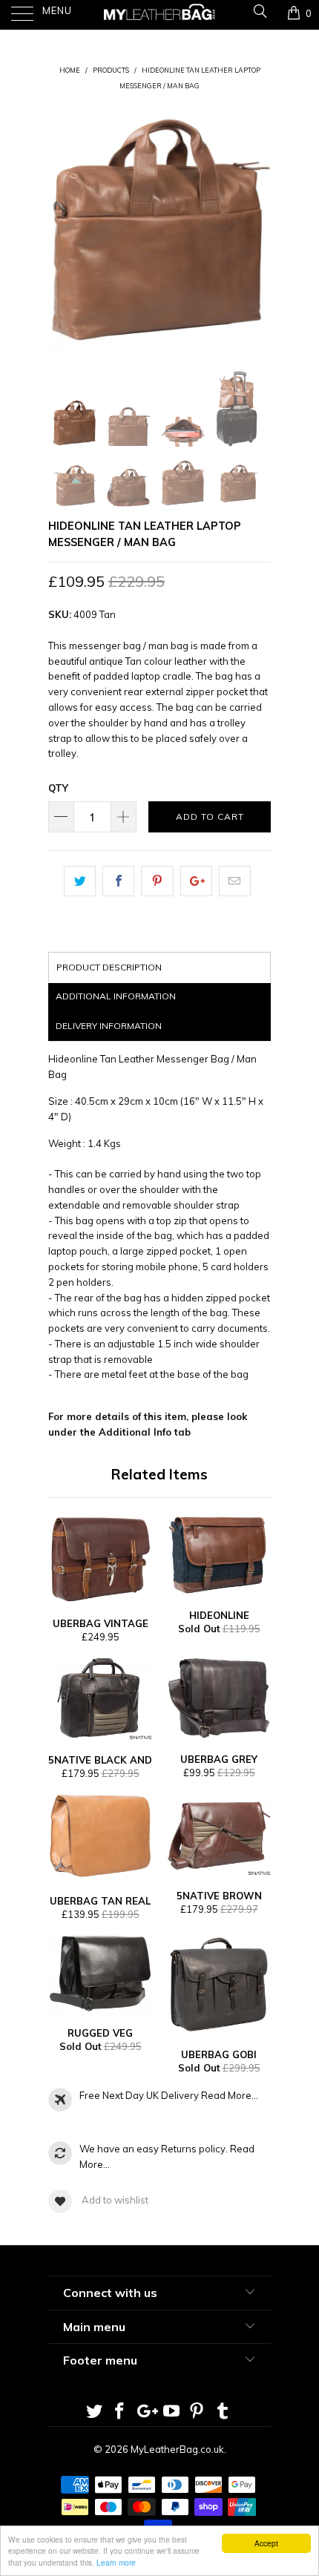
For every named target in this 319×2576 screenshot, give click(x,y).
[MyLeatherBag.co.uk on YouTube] (172, 2412)
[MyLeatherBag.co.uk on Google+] (146, 2412)
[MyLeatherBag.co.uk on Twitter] (94, 2412)
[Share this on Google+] (196, 881)
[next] (257, 230)
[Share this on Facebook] (118, 881)
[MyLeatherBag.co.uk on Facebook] (120, 2412)
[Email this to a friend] (235, 881)
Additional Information (116, 996)
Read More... (230, 2095)
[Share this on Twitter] (80, 881)
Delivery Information (109, 1026)
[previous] (62, 230)
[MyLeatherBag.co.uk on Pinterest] (197, 2412)
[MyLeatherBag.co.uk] (160, 15)
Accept (266, 2543)
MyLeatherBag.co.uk (177, 2449)
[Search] (259, 13)
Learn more (116, 2562)
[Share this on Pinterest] (157, 881)
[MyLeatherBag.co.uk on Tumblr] (223, 2412)
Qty (58, 788)
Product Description (109, 967)
